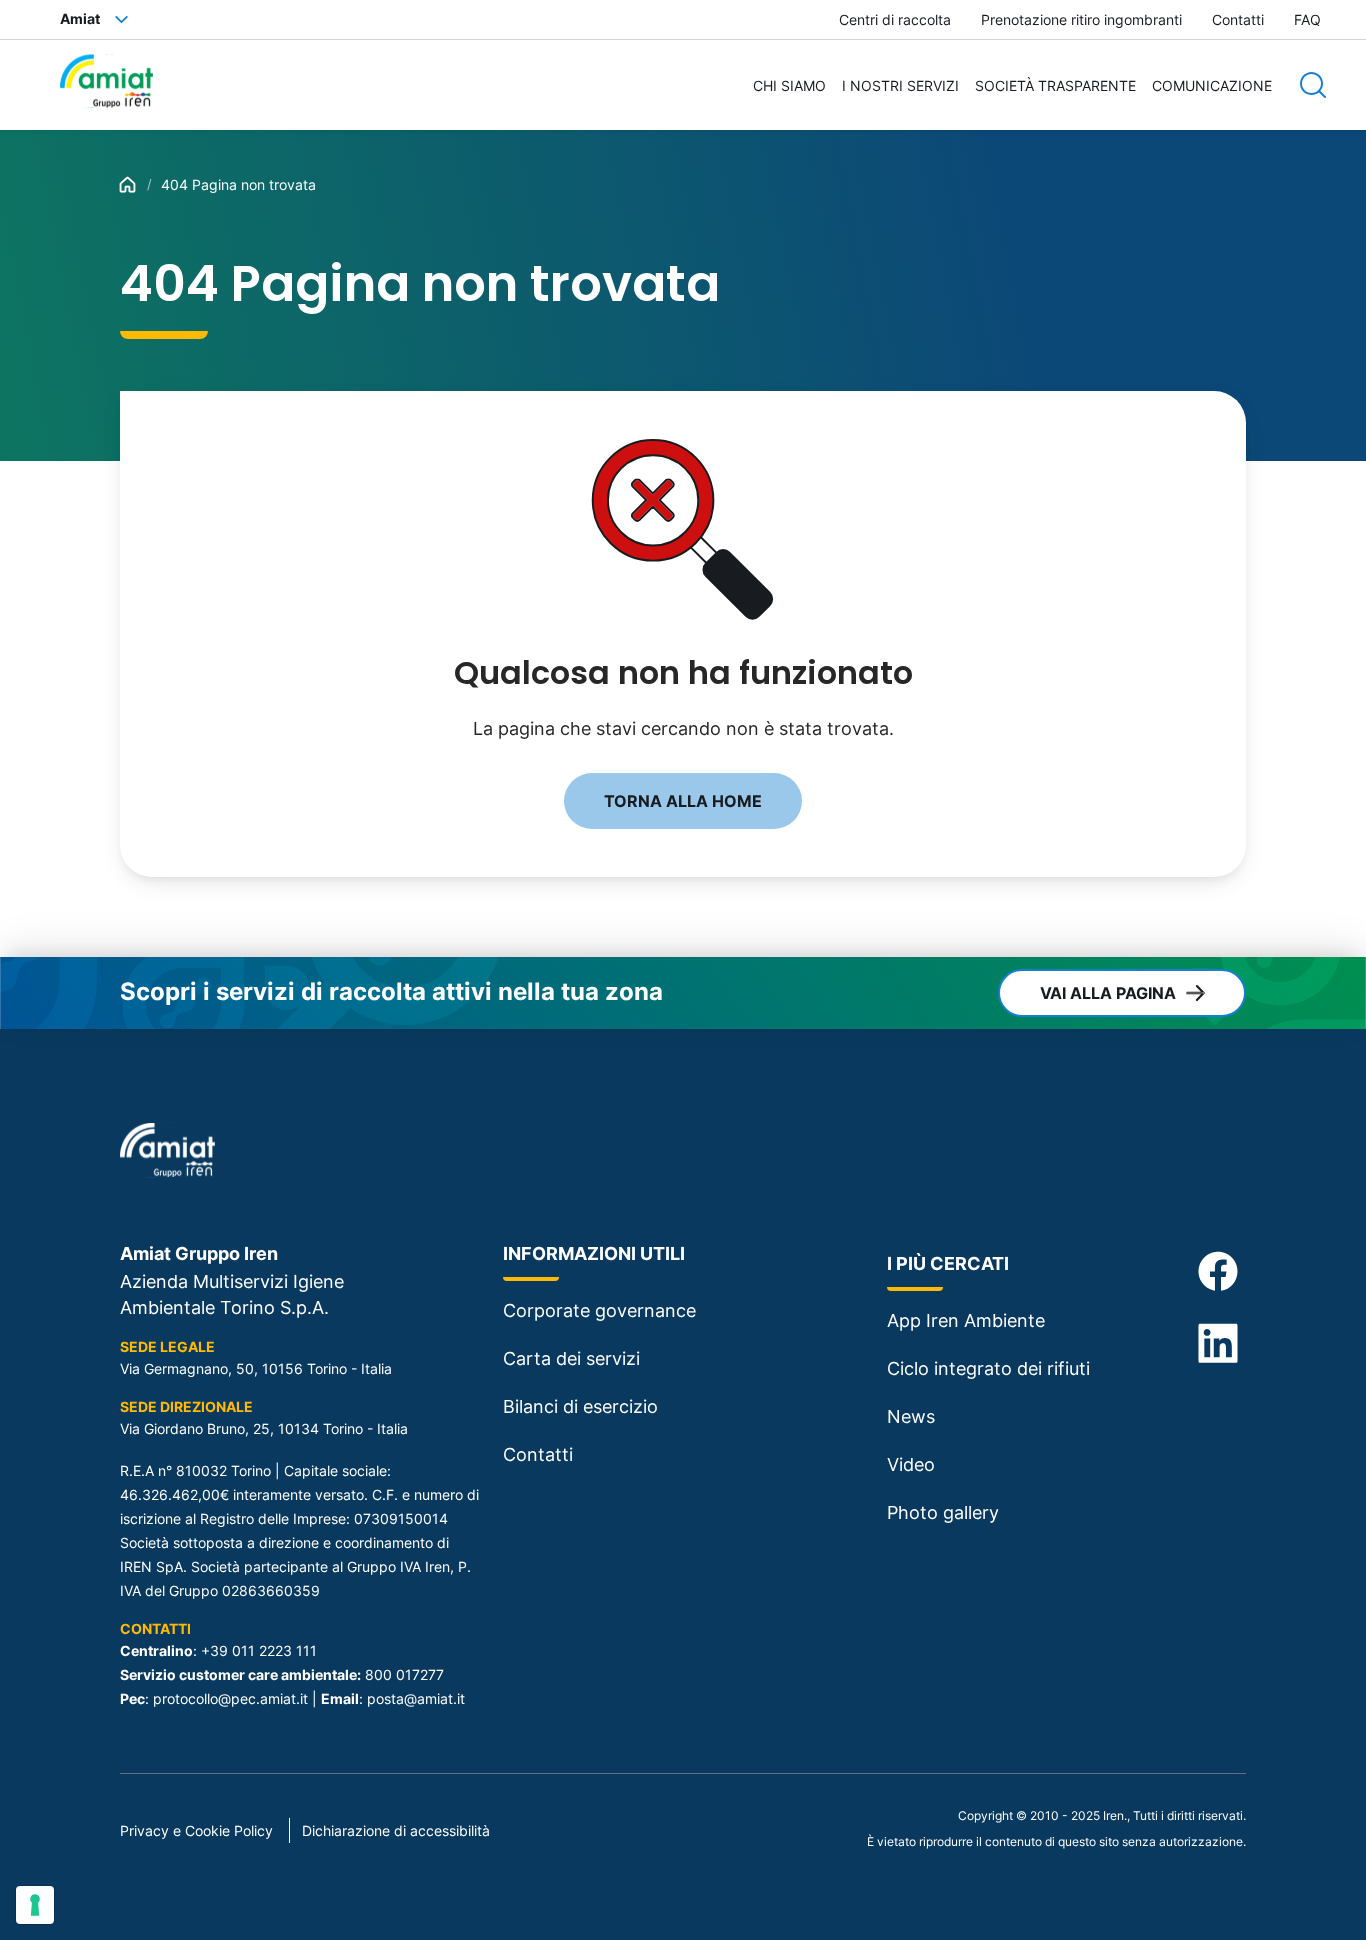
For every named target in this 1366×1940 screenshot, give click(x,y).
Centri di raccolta (895, 19)
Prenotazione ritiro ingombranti (1081, 19)
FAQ (1307, 19)
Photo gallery (943, 1512)
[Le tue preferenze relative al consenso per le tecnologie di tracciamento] (35, 1905)
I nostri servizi (900, 85)
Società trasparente (1055, 85)
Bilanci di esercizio (580, 1406)
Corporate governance (599, 1310)
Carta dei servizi (571, 1358)
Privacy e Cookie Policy (196, 1830)
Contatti (1238, 19)
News (911, 1416)
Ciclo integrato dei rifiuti (988, 1368)
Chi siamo (789, 85)
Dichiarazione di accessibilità (396, 1830)
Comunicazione (1212, 85)
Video (911, 1464)
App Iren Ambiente (966, 1320)
